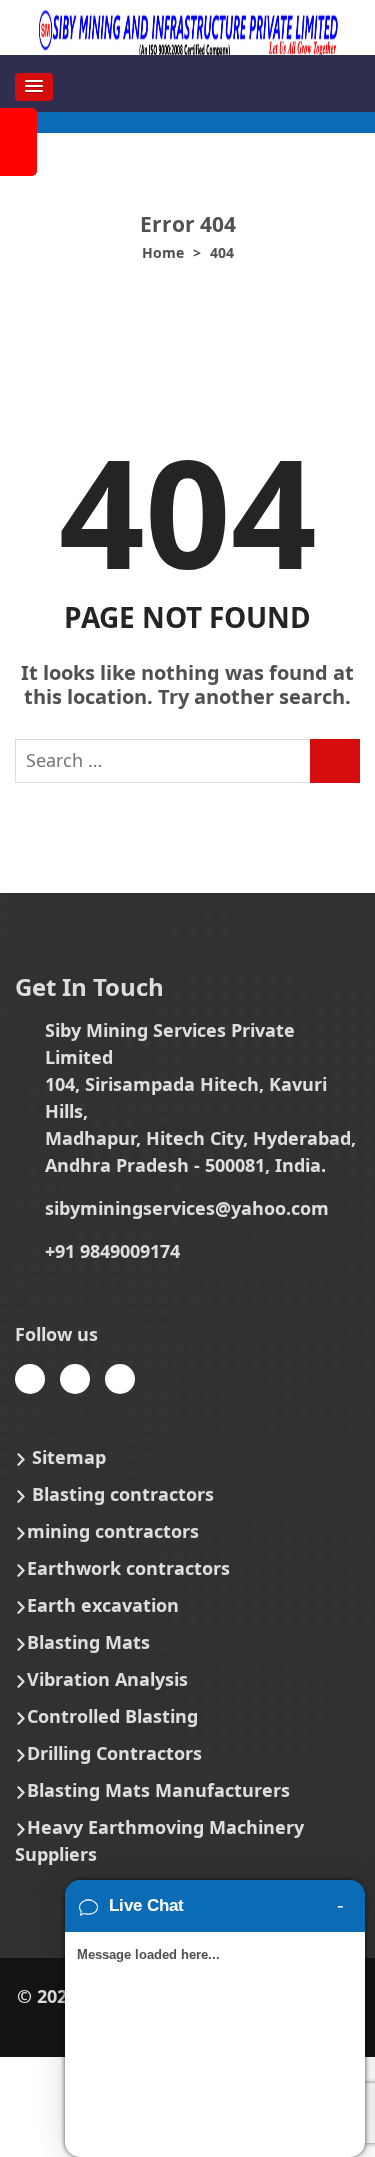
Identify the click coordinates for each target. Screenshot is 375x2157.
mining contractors (113, 1531)
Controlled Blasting (112, 1716)
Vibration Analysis (107, 1679)
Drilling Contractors (114, 1753)
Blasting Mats (88, 1642)
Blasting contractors (123, 1494)
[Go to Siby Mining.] (163, 252)
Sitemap (69, 1457)
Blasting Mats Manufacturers (158, 1790)
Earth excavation (103, 1605)
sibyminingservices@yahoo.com (187, 1208)
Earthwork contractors (128, 1568)
